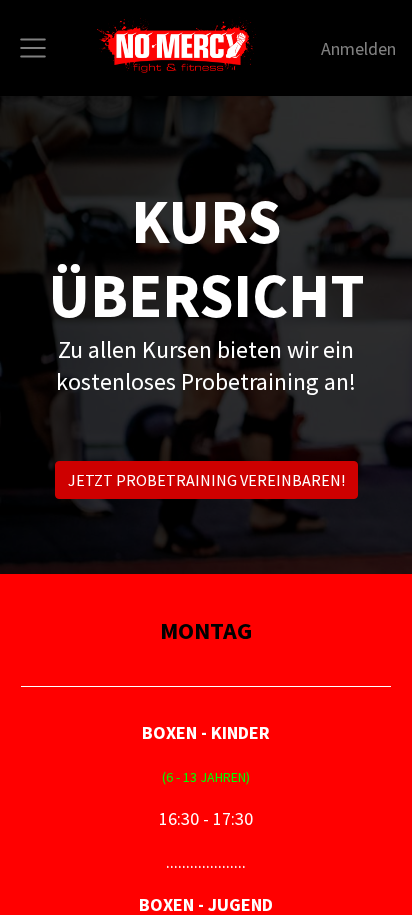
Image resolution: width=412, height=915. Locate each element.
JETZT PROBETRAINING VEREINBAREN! (206, 480)
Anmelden (358, 48)
